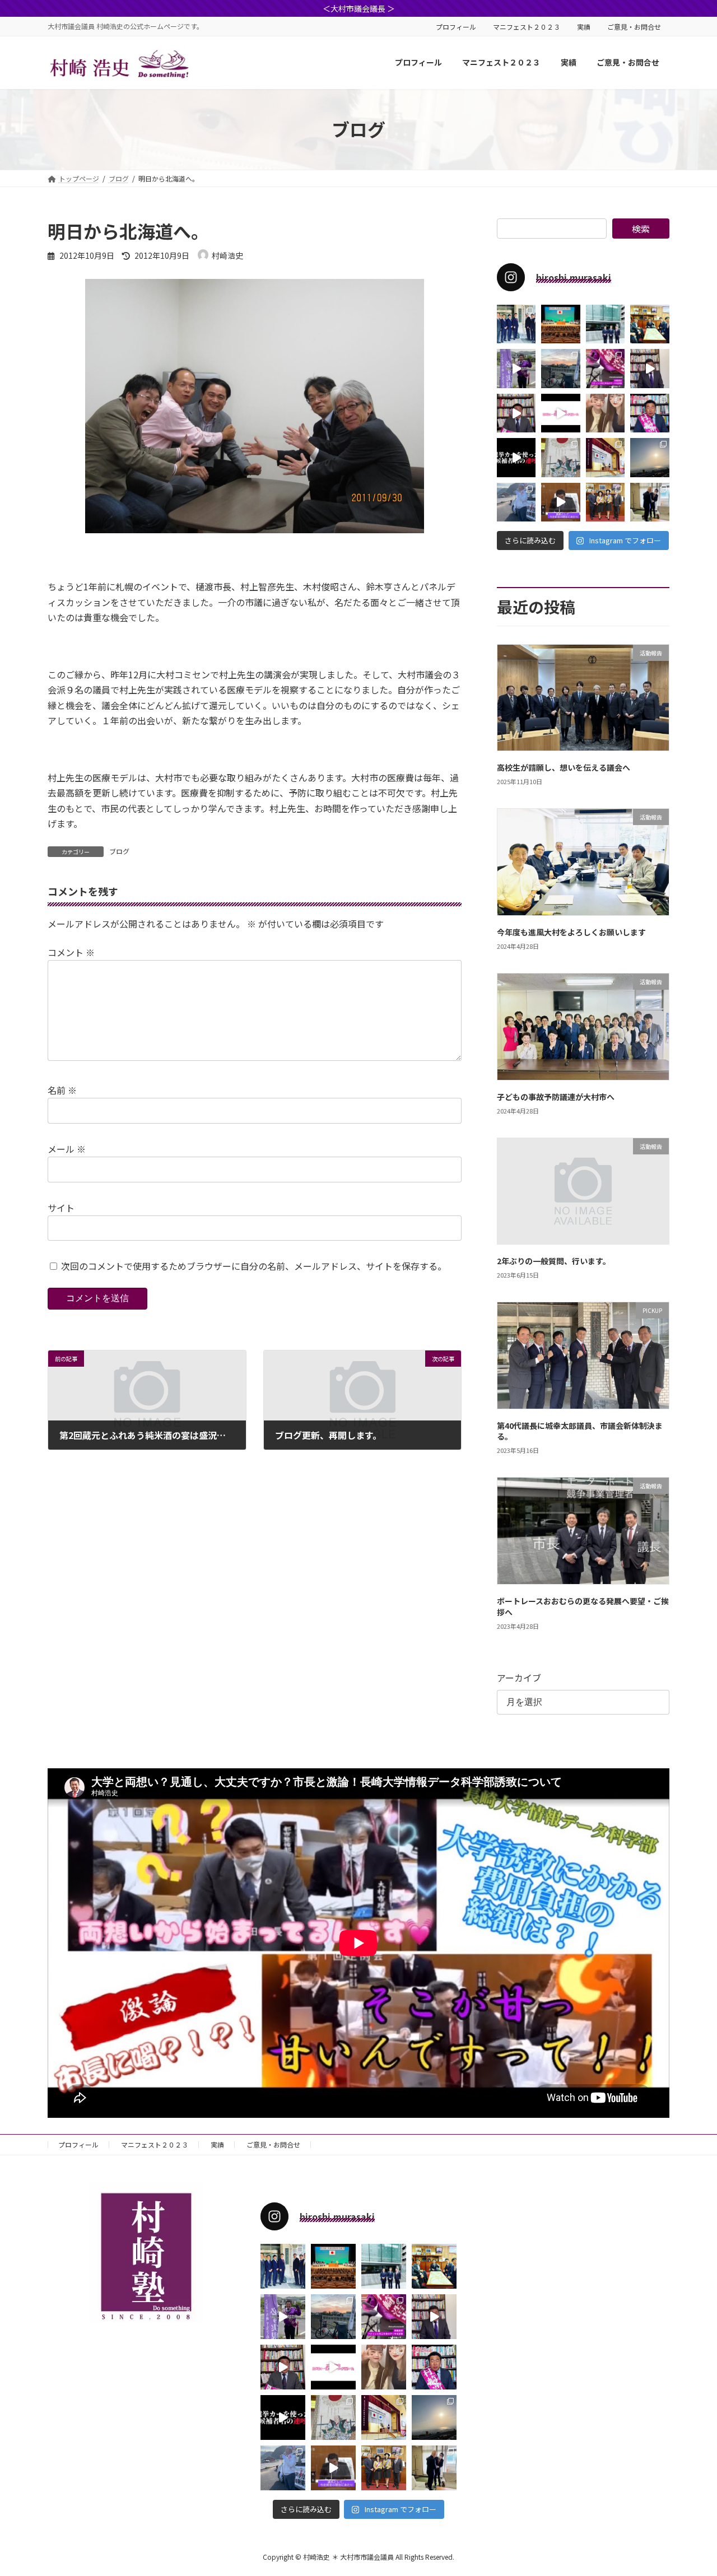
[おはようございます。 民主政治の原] (650, 457)
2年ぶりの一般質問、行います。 (554, 1261)
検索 (641, 229)
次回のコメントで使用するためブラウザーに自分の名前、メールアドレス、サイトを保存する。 (254, 1266)
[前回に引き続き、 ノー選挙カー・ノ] (516, 457)
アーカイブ (519, 1677)
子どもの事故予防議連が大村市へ (556, 1096)
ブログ (119, 851)
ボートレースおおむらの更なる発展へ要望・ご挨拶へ (583, 1606)
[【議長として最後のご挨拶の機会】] (561, 324)
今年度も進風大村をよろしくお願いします (571, 932)
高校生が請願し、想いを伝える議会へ (564, 767)
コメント (71, 952)
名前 (62, 1090)
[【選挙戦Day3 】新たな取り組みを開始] (650, 413)
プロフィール (456, 27)
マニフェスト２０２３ (527, 27)
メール (67, 1149)
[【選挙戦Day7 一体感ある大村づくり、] (561, 368)
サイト (61, 1208)
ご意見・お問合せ (634, 27)
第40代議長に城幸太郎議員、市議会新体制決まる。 (580, 1431)
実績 (584, 27)
